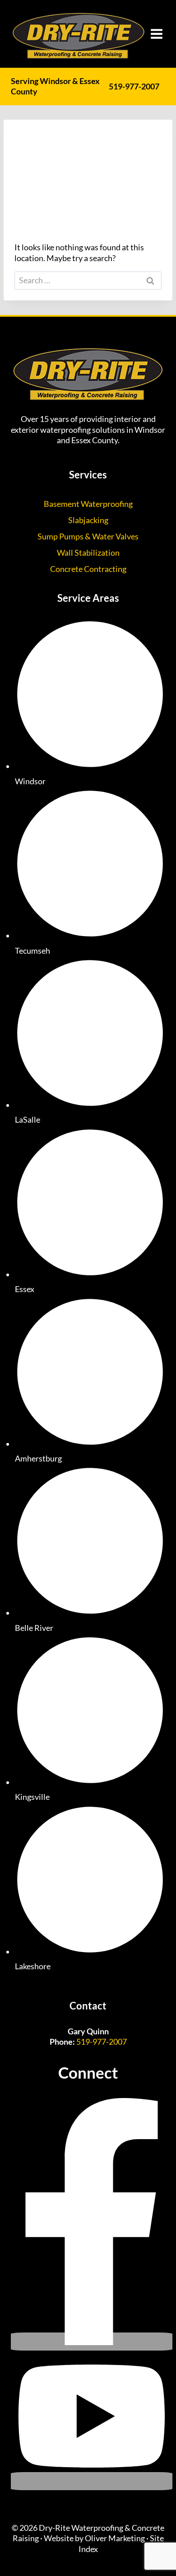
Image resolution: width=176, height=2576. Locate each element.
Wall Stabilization (88, 553)
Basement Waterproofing (88, 504)
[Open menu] (157, 34)
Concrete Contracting (88, 569)
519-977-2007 (134, 86)
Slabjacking (88, 520)
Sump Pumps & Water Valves (88, 536)
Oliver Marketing (115, 2538)
